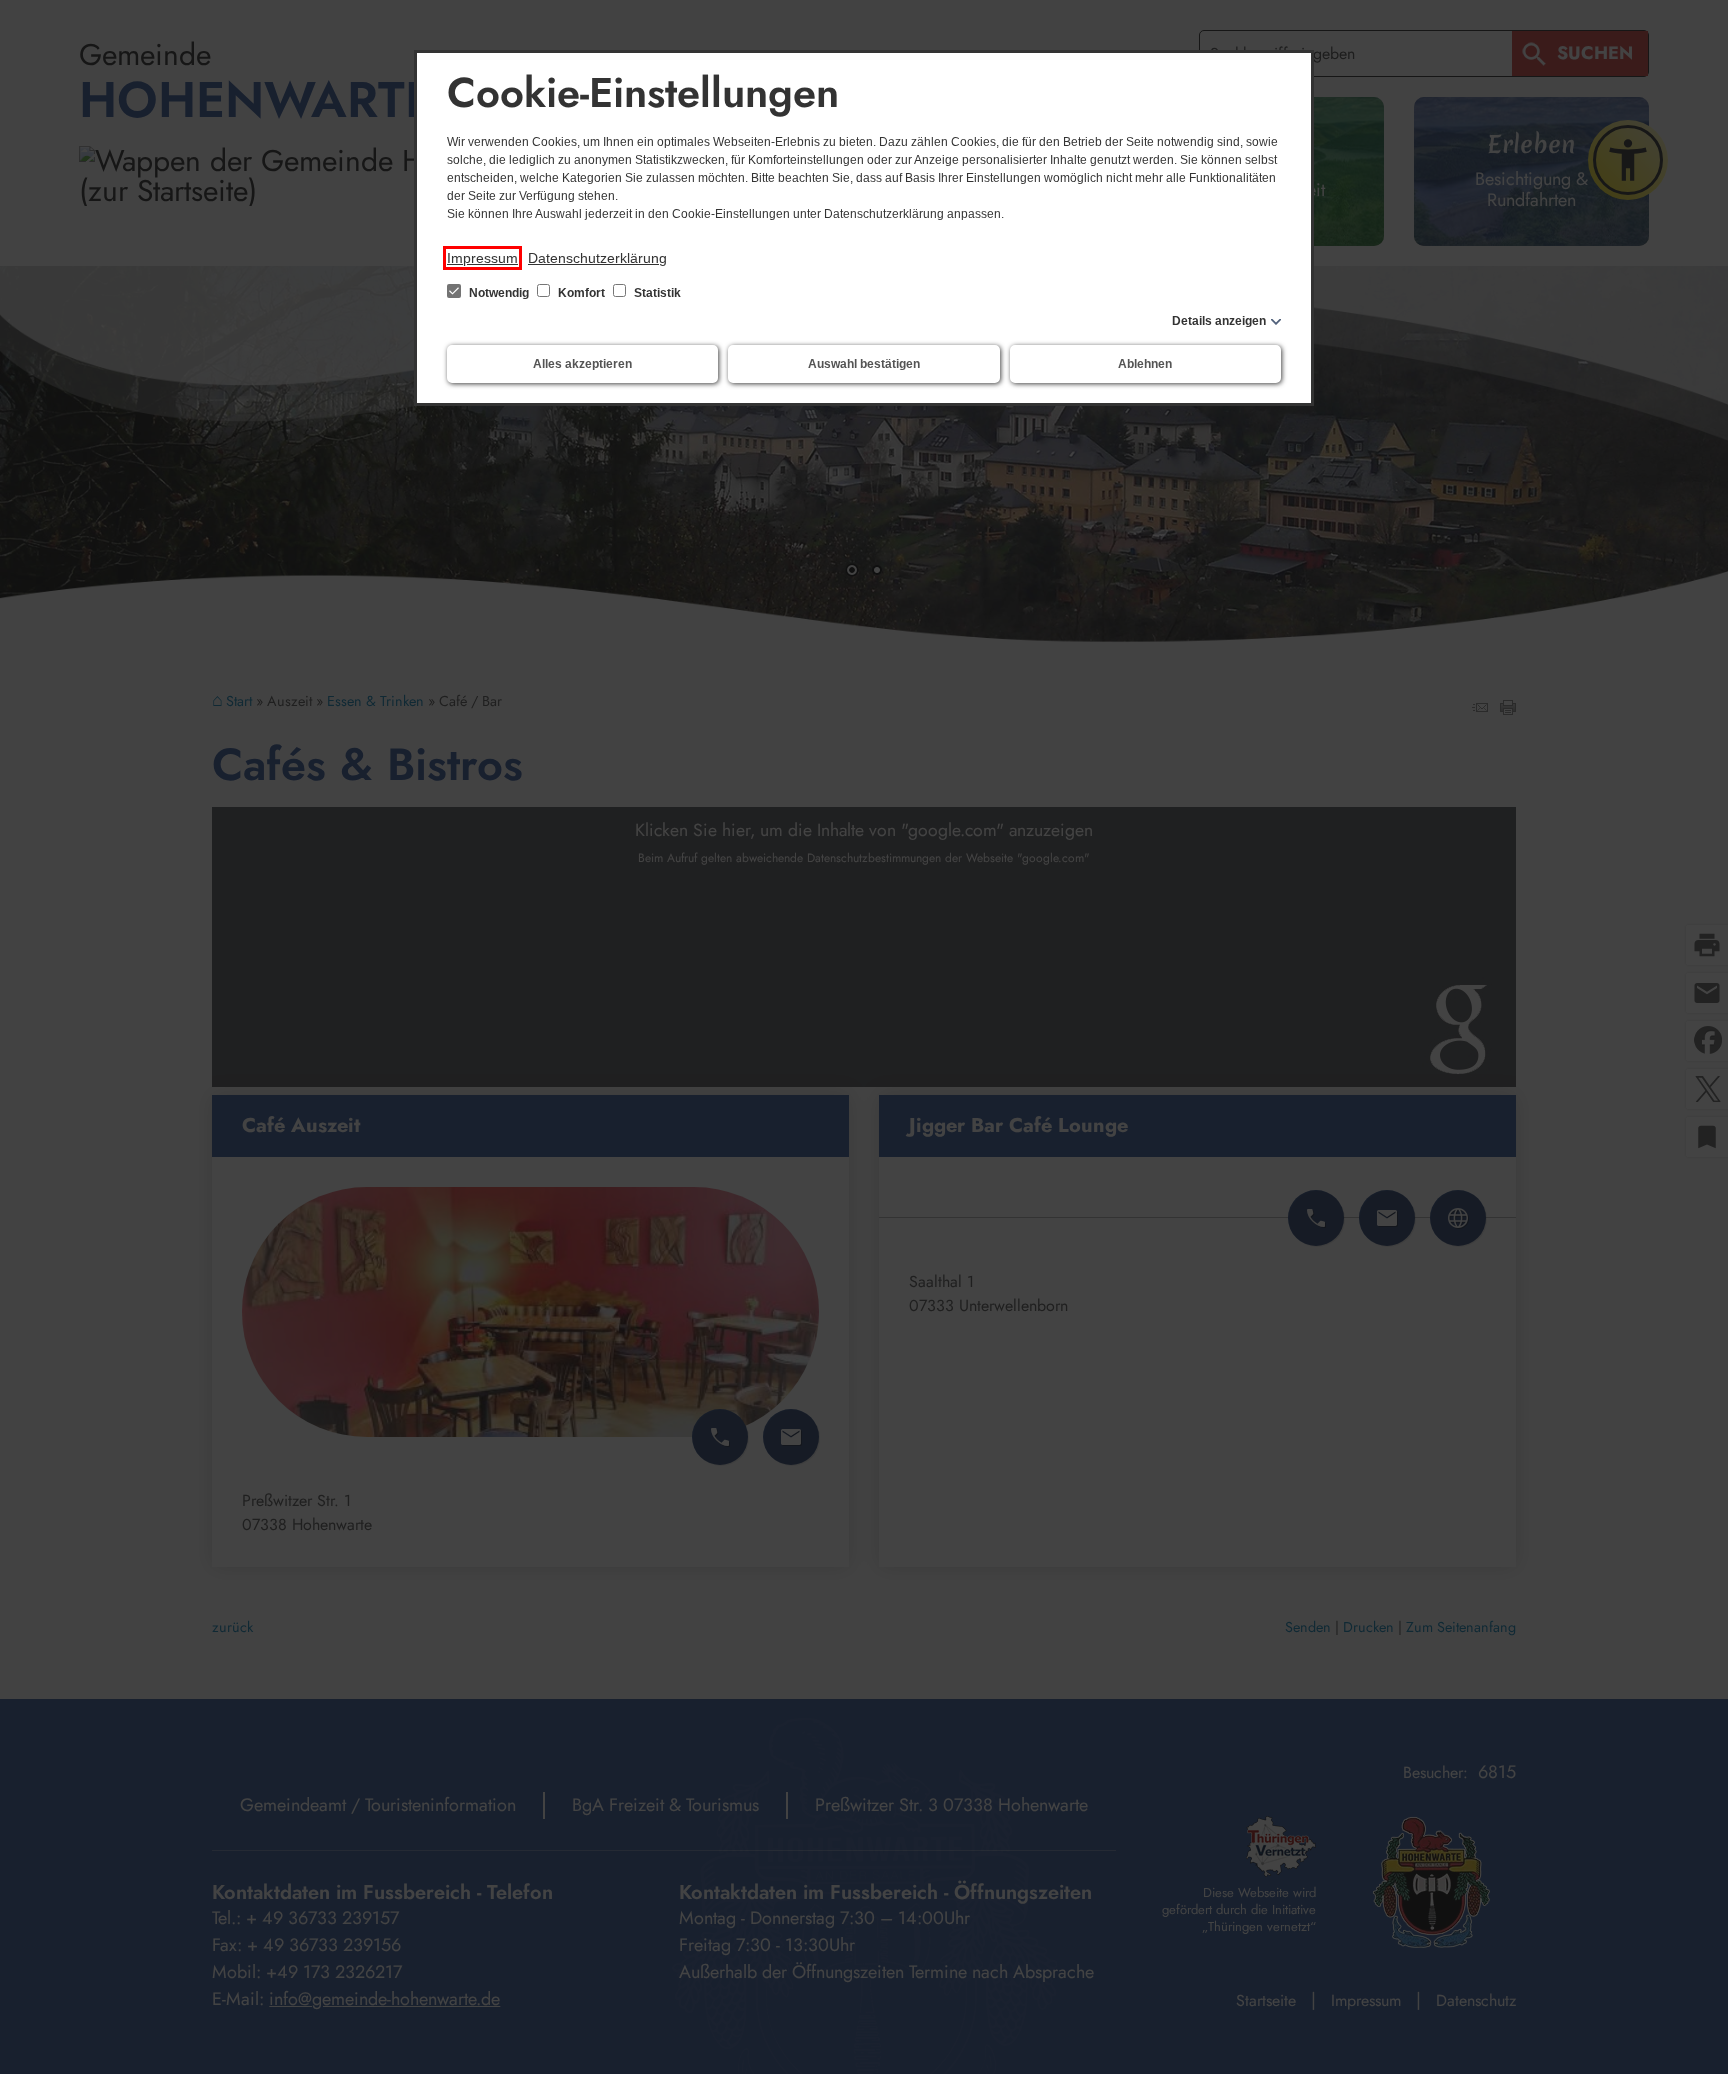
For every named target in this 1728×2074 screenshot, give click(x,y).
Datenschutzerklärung (597, 258)
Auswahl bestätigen (864, 364)
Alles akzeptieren (582, 364)
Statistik (656, 293)
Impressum (482, 258)
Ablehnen (1145, 364)
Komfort (581, 293)
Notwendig (499, 293)
